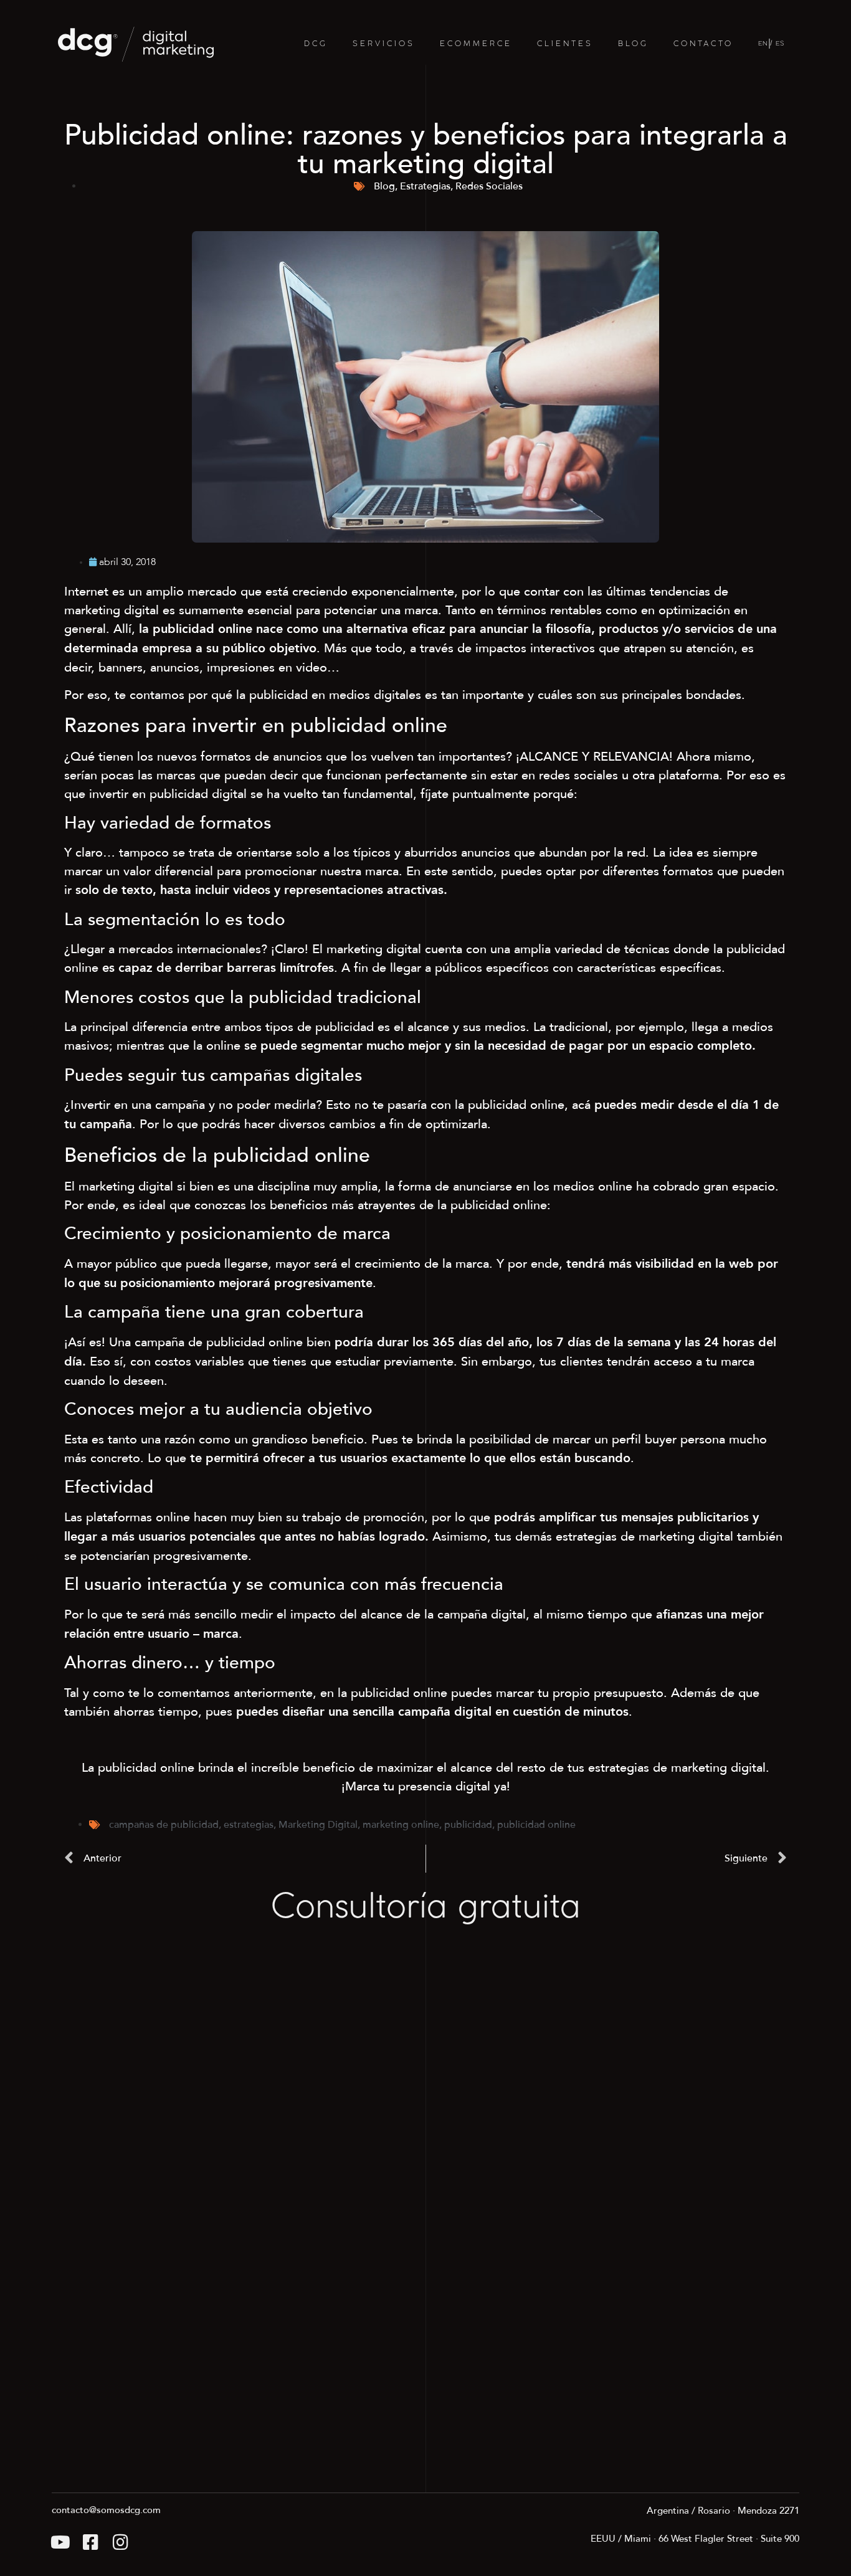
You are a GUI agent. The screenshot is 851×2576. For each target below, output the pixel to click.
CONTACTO (703, 44)
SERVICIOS (384, 44)
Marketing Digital (318, 1825)
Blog (384, 186)
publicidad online (536, 1825)
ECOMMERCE (476, 44)
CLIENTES (565, 44)
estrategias (249, 1825)
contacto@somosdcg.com (106, 2510)
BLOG (633, 44)
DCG (316, 44)
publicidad (468, 1825)
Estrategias (425, 186)
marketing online (401, 1825)
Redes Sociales (489, 186)
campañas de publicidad (164, 1825)
